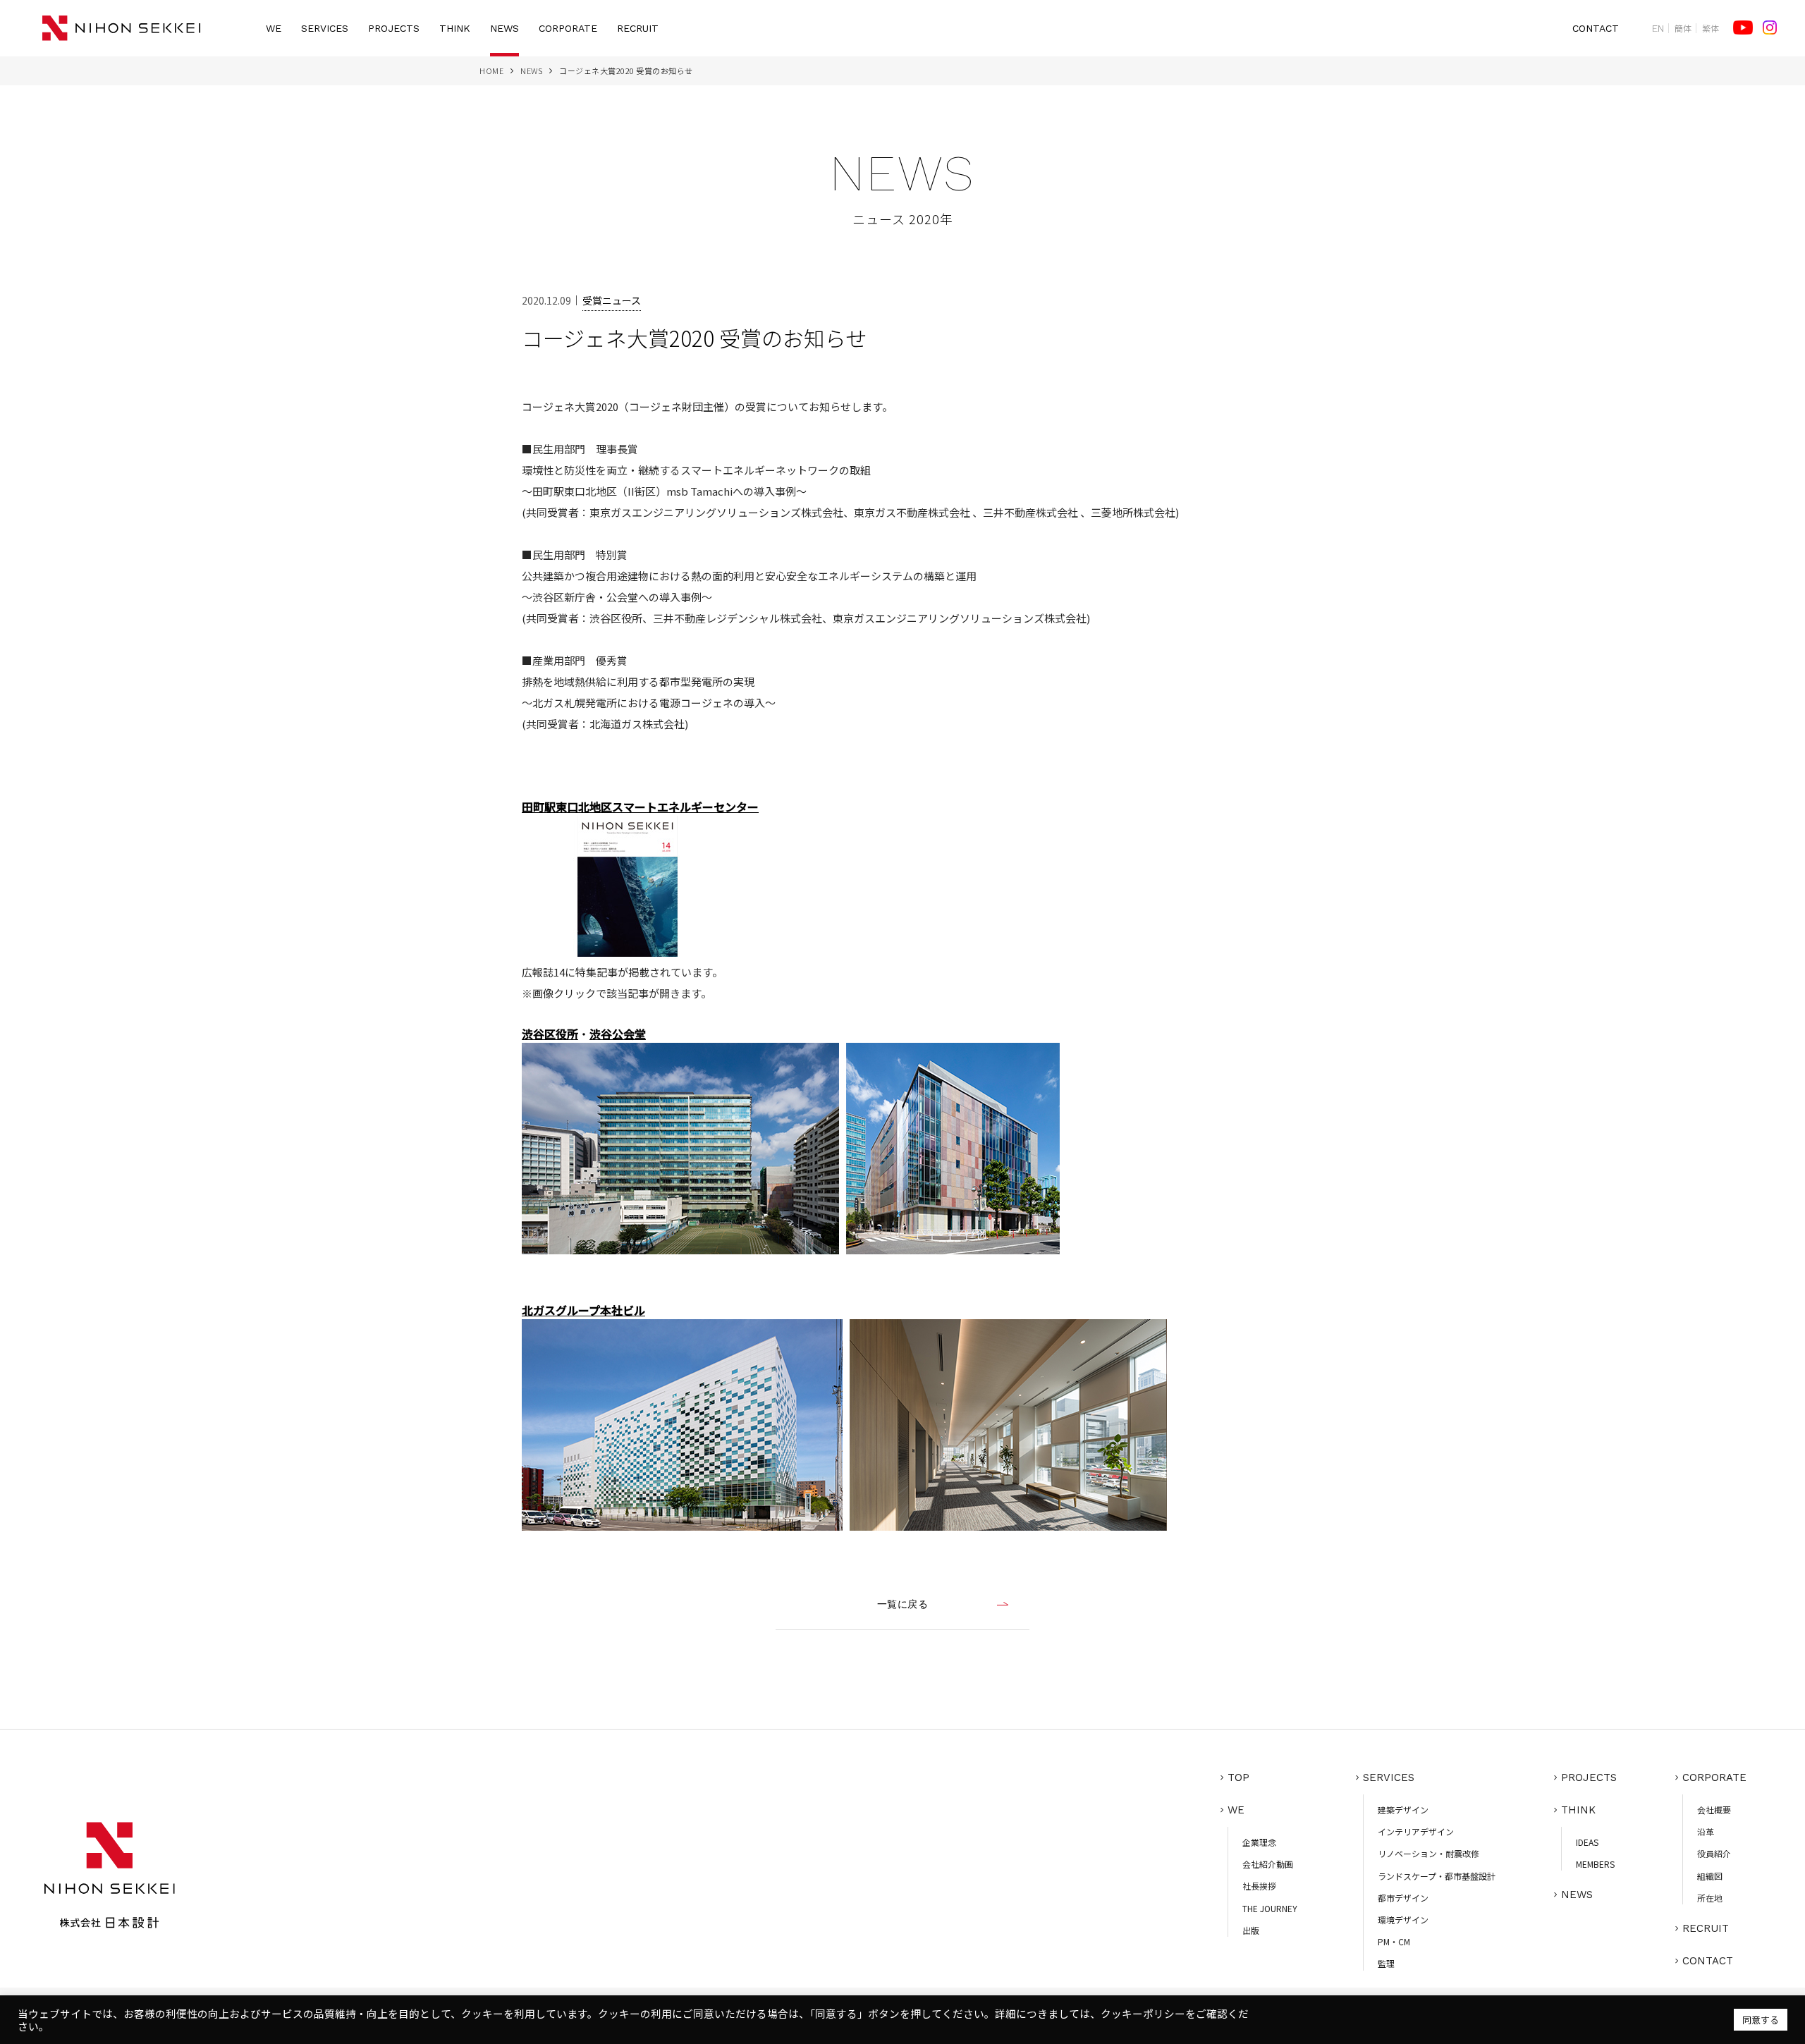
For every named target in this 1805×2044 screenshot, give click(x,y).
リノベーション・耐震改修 (1428, 1853)
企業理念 (1259, 1842)
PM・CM (1394, 1941)
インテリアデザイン (1416, 1831)
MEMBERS (1595, 1864)
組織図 (1710, 1876)
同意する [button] (1761, 2020)
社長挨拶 (1259, 1886)
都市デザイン (1403, 1898)
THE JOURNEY (1270, 1908)
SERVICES (325, 28)
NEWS (504, 28)
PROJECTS (394, 28)
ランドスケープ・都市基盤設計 (1437, 1876)
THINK (455, 28)
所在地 (1710, 1898)
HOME (491, 71)
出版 (1251, 1930)
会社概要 (1714, 1810)
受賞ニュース (612, 300)
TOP (1238, 1777)
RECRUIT (638, 28)
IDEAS (1587, 1842)
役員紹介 (1714, 1853)
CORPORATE (568, 28)
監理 (1386, 1963)
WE (274, 28)
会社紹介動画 (1268, 1864)
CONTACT (1596, 28)
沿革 (1706, 1831)
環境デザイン (1403, 1920)
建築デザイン (1403, 1810)
